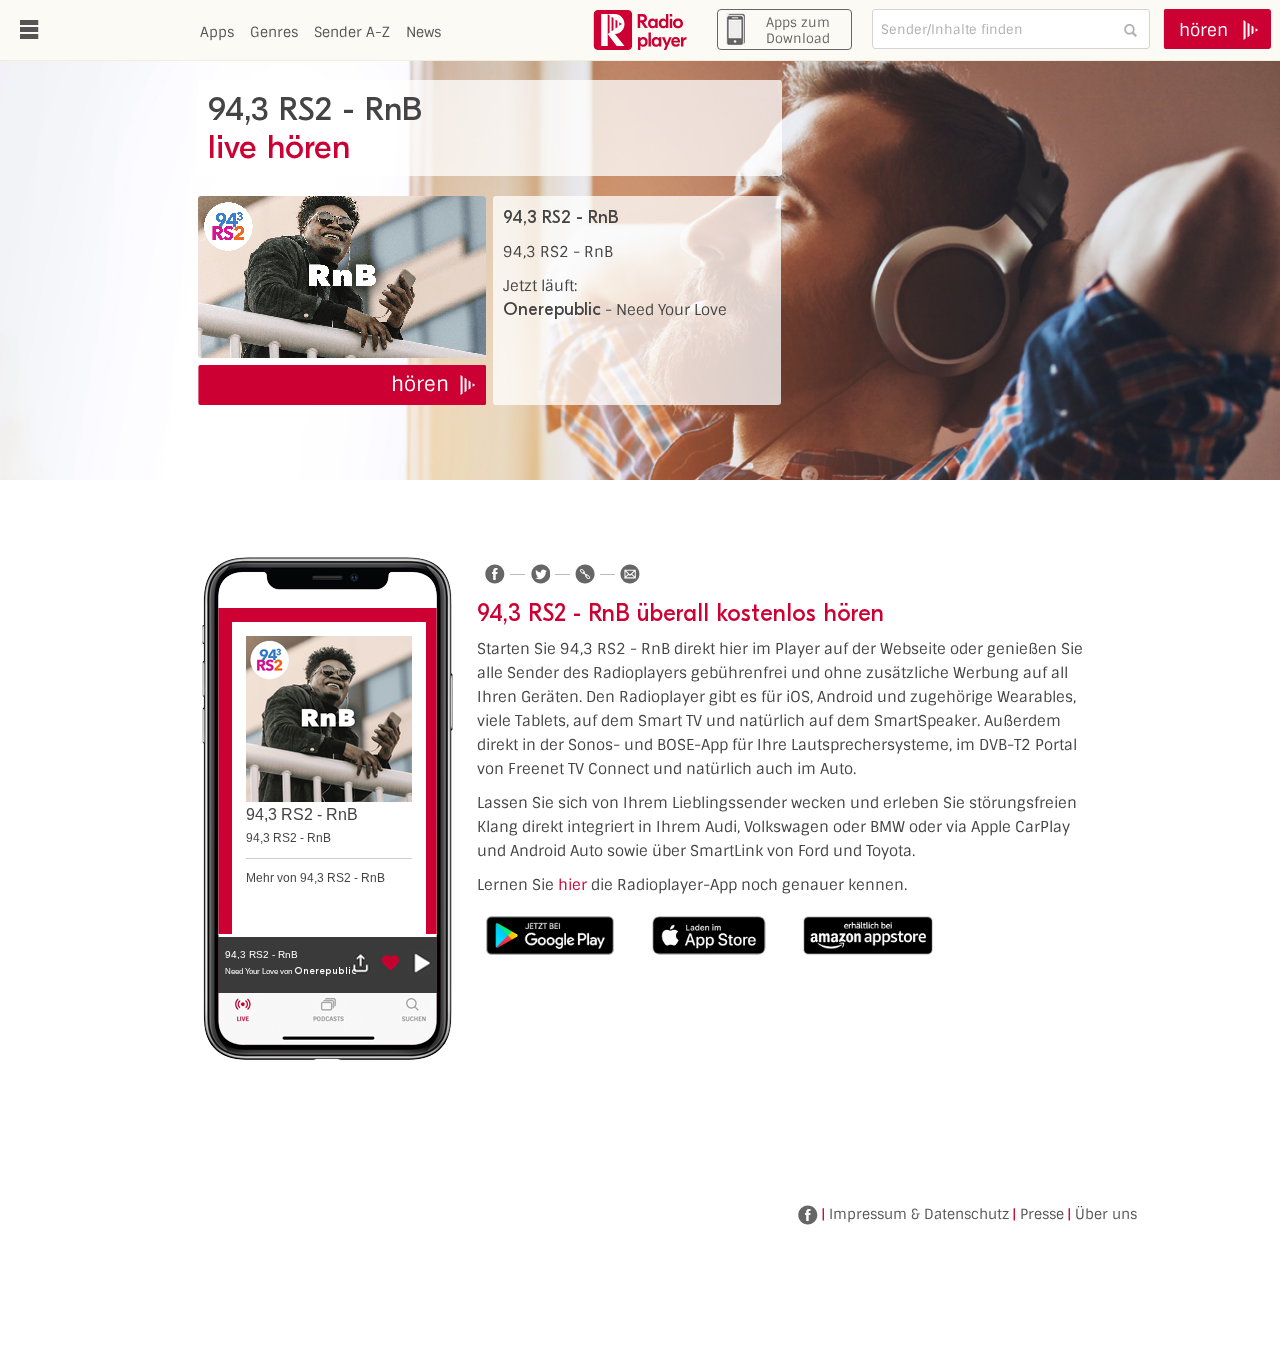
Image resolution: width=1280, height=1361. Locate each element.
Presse (1042, 1214)
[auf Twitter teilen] (540, 574)
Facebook (808, 1215)
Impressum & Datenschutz (919, 1214)
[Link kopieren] (585, 574)
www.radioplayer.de (640, 30)
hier (572, 885)
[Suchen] (1130, 29)
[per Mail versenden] (630, 574)
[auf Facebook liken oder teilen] (495, 574)
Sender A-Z (352, 32)
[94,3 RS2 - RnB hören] (342, 277)
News (423, 32)
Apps (217, 32)
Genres (274, 32)
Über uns (1106, 1214)
